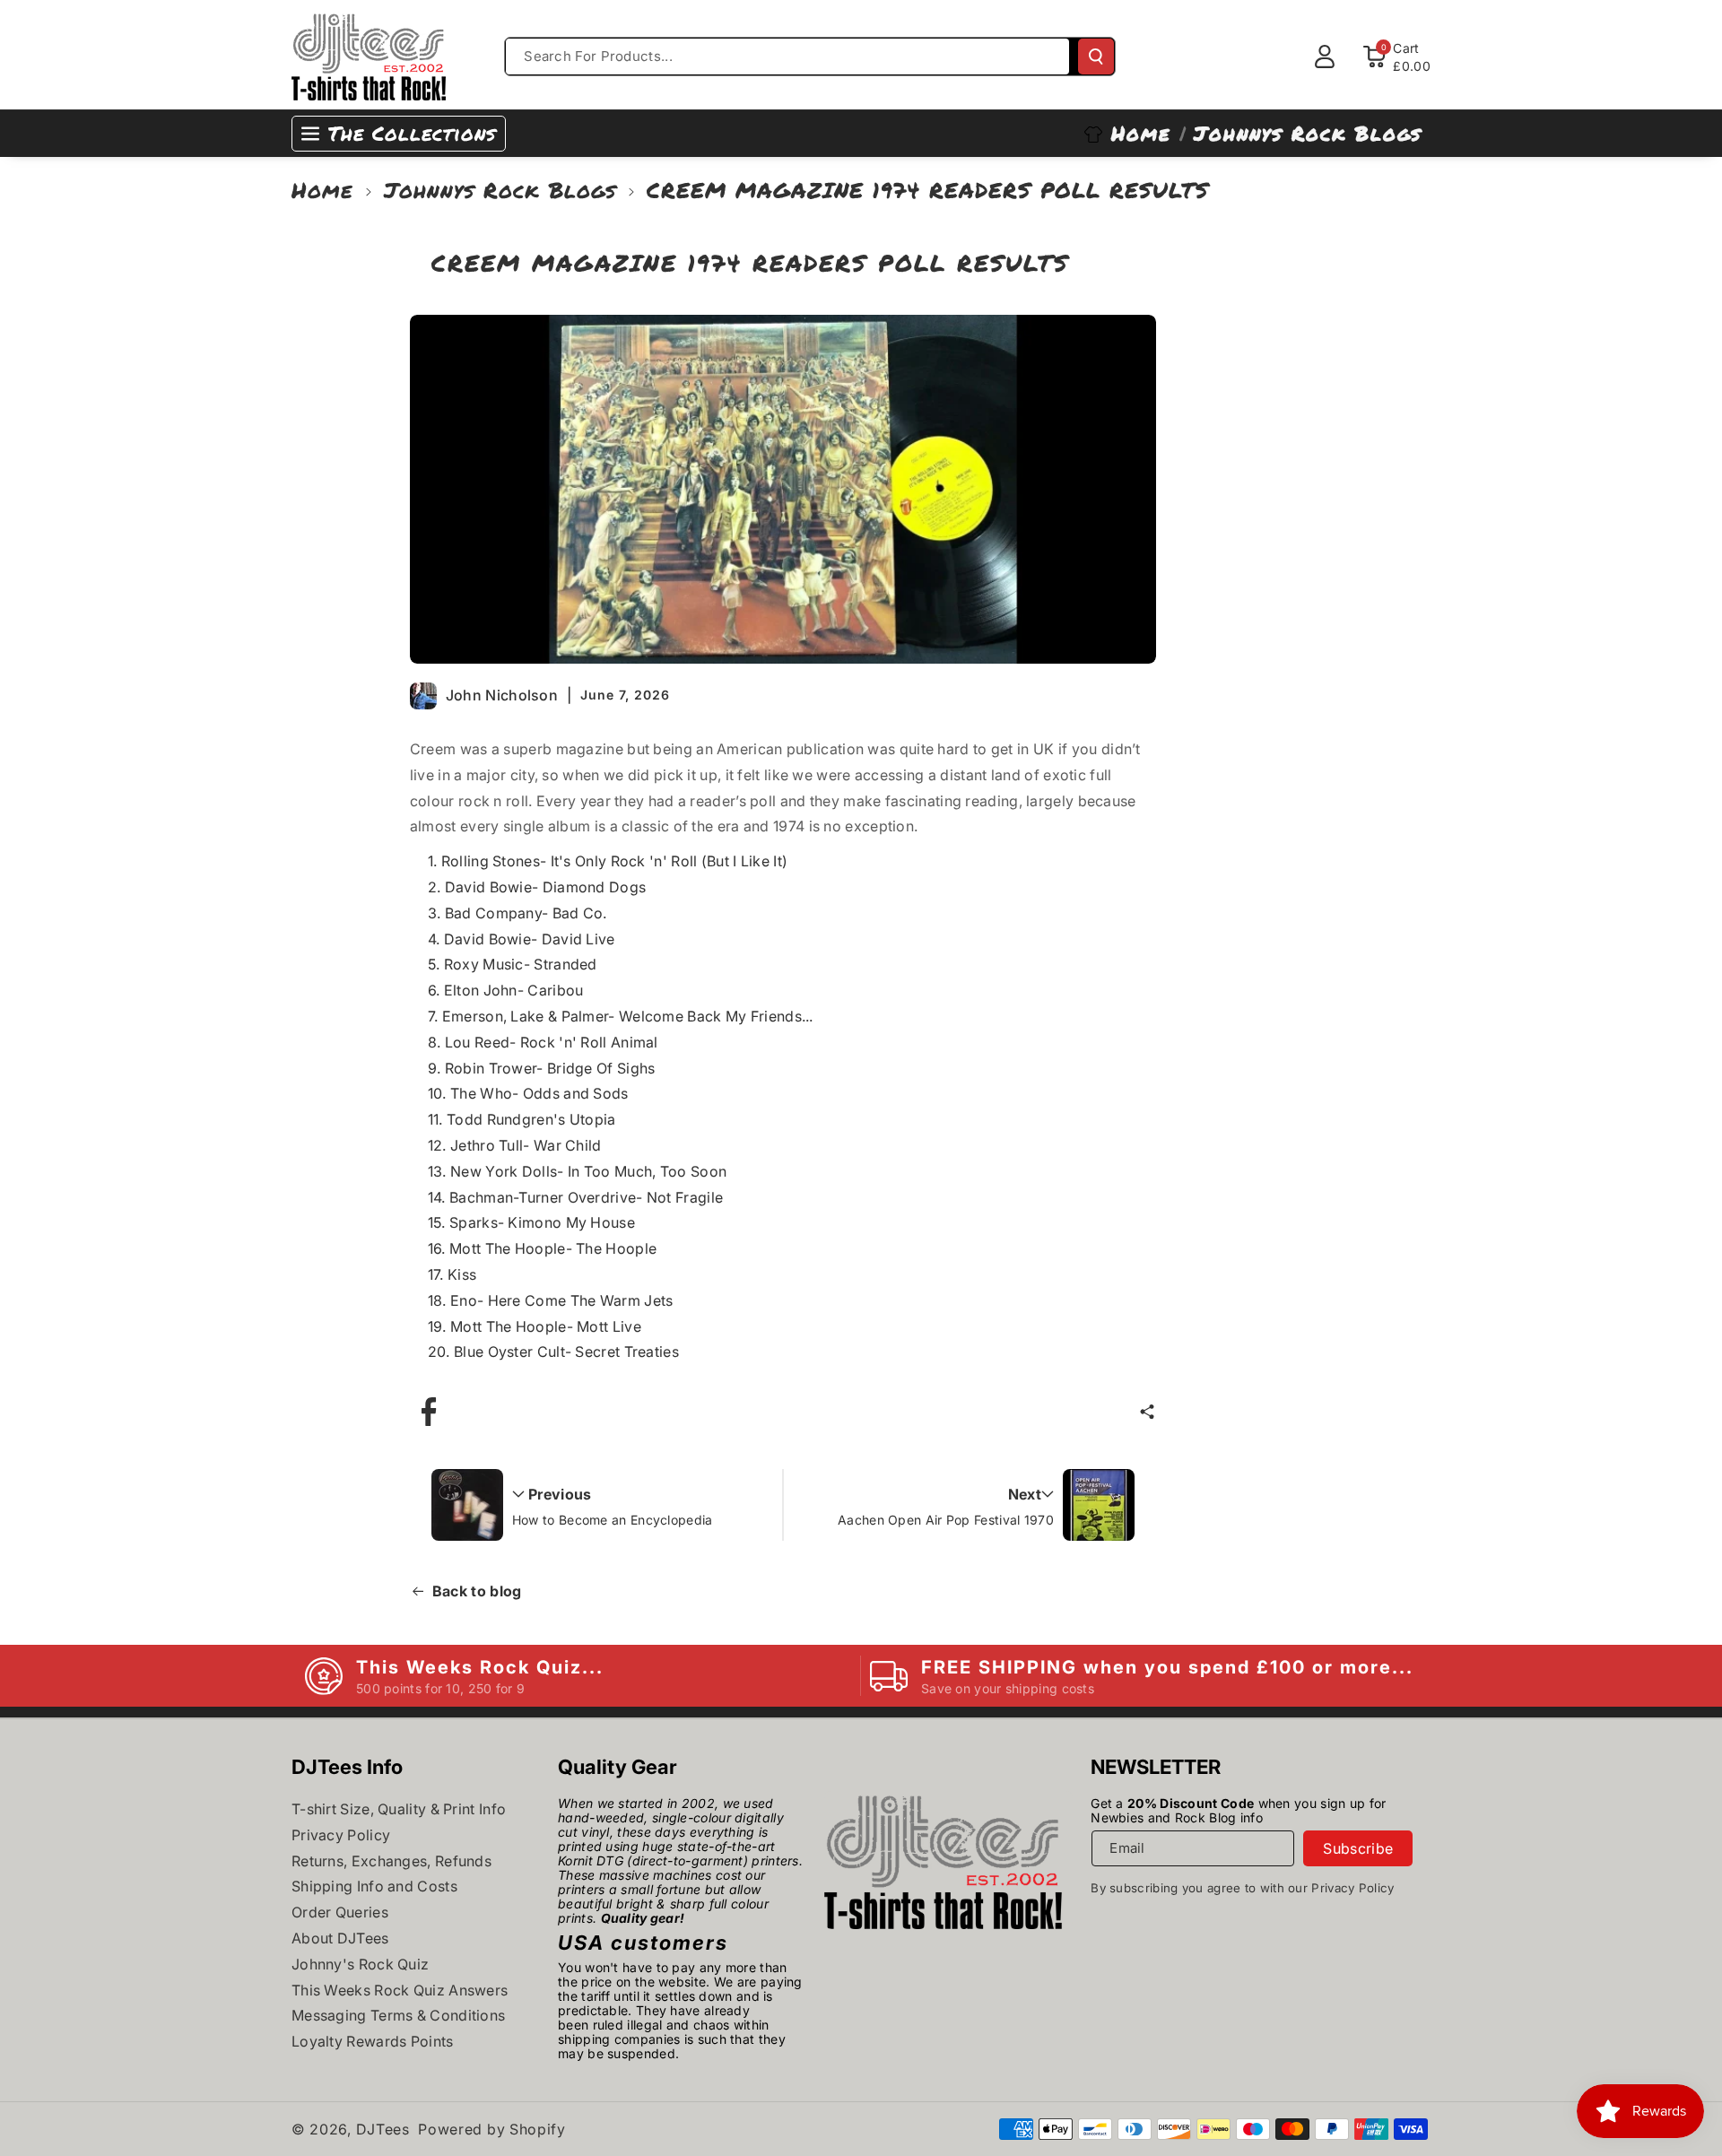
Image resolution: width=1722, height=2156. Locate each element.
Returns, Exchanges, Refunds (391, 1861)
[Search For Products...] (1096, 57)
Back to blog (477, 1591)
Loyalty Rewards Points (373, 2041)
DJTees (383, 2129)
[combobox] (787, 57)
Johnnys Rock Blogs (500, 190)
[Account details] (1325, 57)
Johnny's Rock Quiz (360, 1964)
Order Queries (340, 1912)
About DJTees (340, 1938)
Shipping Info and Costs (374, 1886)
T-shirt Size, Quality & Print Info (399, 1809)
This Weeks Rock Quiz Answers (400, 1990)
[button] (1147, 1412)
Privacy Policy (341, 1835)
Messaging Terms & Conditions (398, 2015)
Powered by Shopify (492, 2129)
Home (322, 190)
